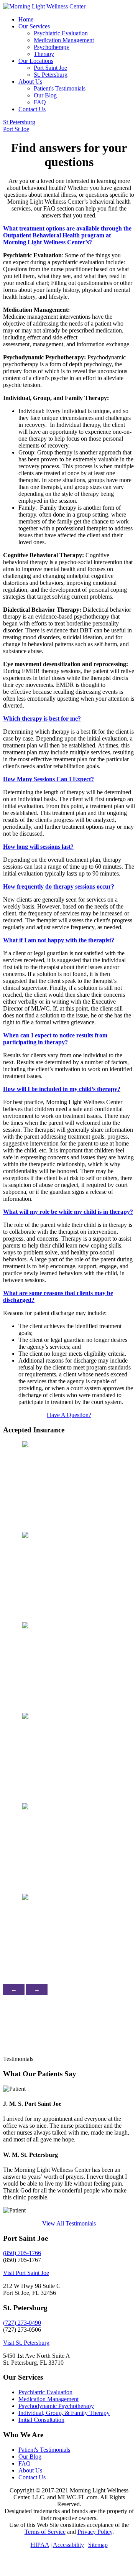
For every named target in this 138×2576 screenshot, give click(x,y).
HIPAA (40, 2545)
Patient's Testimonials (60, 88)
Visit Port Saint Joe (26, 2273)
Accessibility (68, 2545)
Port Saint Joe (50, 68)
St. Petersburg (51, 75)
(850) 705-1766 (22, 2253)
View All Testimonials (69, 2223)
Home (26, 19)
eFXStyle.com (26, 2562)
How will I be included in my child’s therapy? (62, 1089)
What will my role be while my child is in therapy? (68, 1212)
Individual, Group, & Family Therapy (64, 2413)
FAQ (40, 102)
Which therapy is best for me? (42, 718)
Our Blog (45, 95)
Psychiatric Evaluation (61, 33)
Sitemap (98, 2545)
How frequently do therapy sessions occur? (59, 886)
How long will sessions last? (38, 847)
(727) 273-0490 (22, 2323)
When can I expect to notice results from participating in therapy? (55, 1039)
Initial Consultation (41, 2420)
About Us (30, 81)
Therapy (44, 54)
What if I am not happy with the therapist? (59, 940)
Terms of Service (45, 2532)
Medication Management (64, 40)
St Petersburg (19, 122)
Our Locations (36, 61)
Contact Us (32, 109)
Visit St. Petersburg (26, 2343)
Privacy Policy (95, 2532)
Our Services (34, 26)
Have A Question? (69, 1415)
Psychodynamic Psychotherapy (56, 2406)
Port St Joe (16, 129)
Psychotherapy (52, 47)
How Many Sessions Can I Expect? (48, 779)
